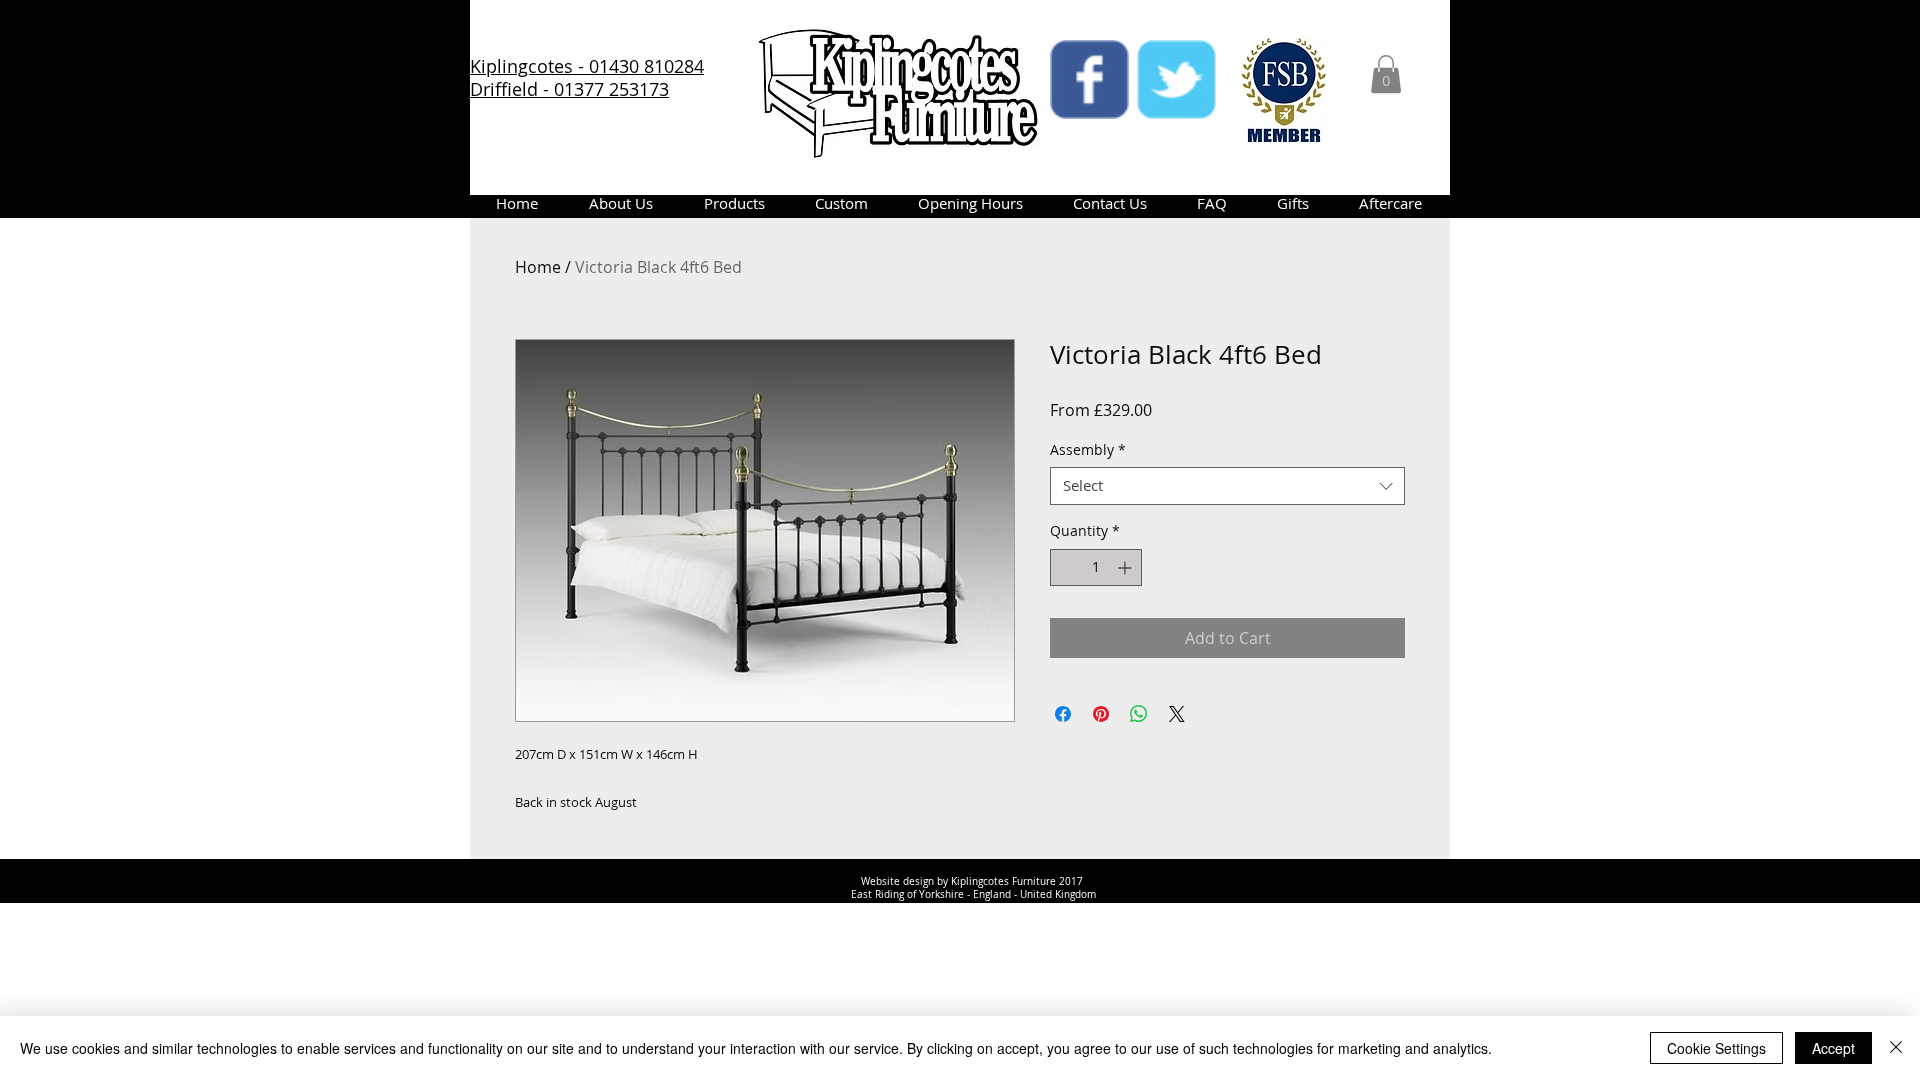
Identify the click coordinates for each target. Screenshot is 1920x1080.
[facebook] (1089, 79)
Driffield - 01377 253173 (569, 89)
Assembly (1088, 450)
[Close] (1896, 1048)
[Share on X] (1177, 714)
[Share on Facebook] (1063, 714)
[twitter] (1176, 79)
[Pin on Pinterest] (1101, 714)
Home (538, 267)
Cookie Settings (1716, 1048)
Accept (1833, 1048)
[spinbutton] (1096, 567)
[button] (1386, 74)
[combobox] (1227, 486)
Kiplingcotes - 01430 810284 (587, 66)
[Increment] (1126, 567)
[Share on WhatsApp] (1139, 714)
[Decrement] (1065, 567)
